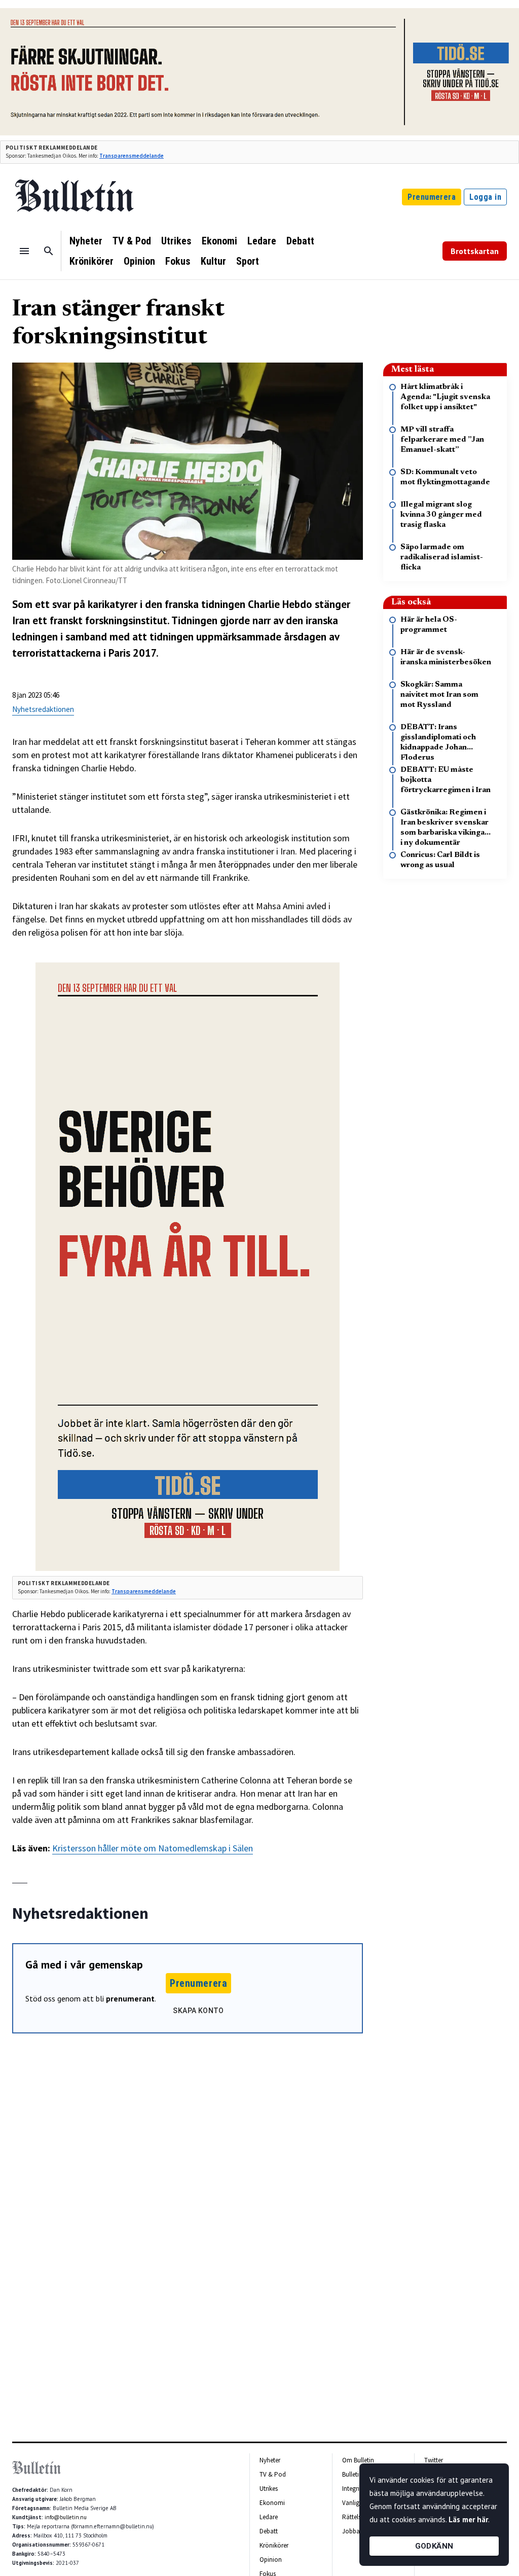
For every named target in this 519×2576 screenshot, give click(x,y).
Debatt (300, 241)
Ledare (262, 241)
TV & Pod (132, 241)
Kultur (213, 261)
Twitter (434, 2460)
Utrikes (176, 241)
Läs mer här (468, 2519)
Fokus (178, 261)
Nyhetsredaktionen (43, 709)
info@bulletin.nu (66, 2517)
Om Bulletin (358, 2460)
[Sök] (49, 251)
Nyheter (86, 241)
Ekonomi (219, 241)
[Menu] (24, 251)
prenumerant (130, 1998)
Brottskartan (475, 251)
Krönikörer (91, 261)
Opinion (139, 261)
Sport (248, 261)
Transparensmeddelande (132, 156)
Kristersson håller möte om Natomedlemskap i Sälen (153, 1848)
